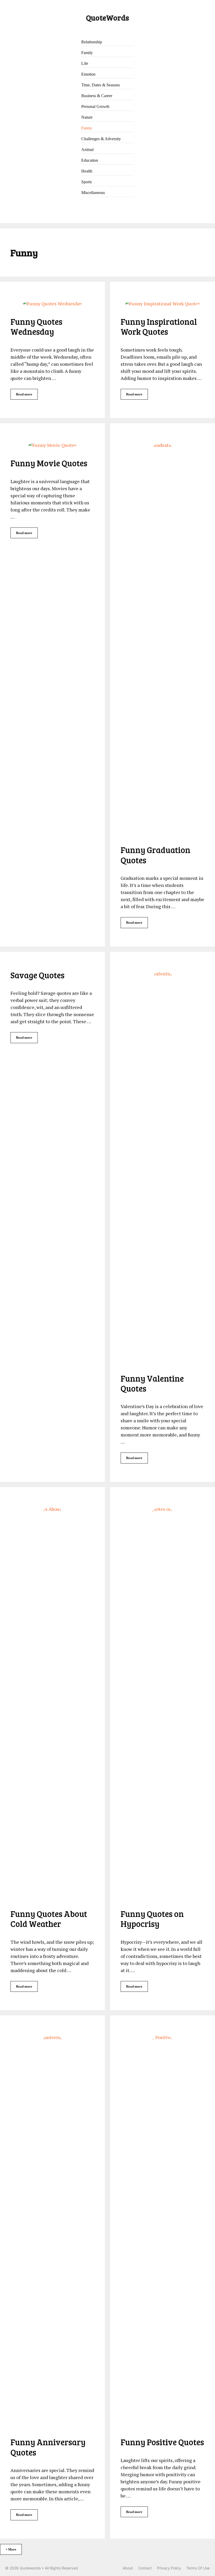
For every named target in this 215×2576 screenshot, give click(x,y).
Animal (87, 150)
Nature (87, 118)
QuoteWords (107, 17)
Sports (87, 182)
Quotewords (30, 2568)
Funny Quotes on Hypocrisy (152, 1919)
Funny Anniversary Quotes (48, 2447)
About (128, 2568)
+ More (11, 2549)
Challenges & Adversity (101, 139)
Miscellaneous (93, 193)
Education (90, 161)
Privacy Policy (169, 2568)
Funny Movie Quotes (49, 463)
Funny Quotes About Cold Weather (49, 1919)
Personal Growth (95, 107)
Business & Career (97, 96)
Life (85, 64)
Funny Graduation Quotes (155, 855)
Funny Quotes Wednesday (36, 326)
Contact (145, 2568)
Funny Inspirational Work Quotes (159, 326)
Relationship (92, 42)
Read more (24, 394)
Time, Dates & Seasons (101, 85)
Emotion (88, 75)
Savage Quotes (37, 975)
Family (87, 53)
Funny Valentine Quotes (152, 1383)
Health (87, 172)
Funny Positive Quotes (162, 2442)
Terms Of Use (198, 2568)
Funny (87, 129)
